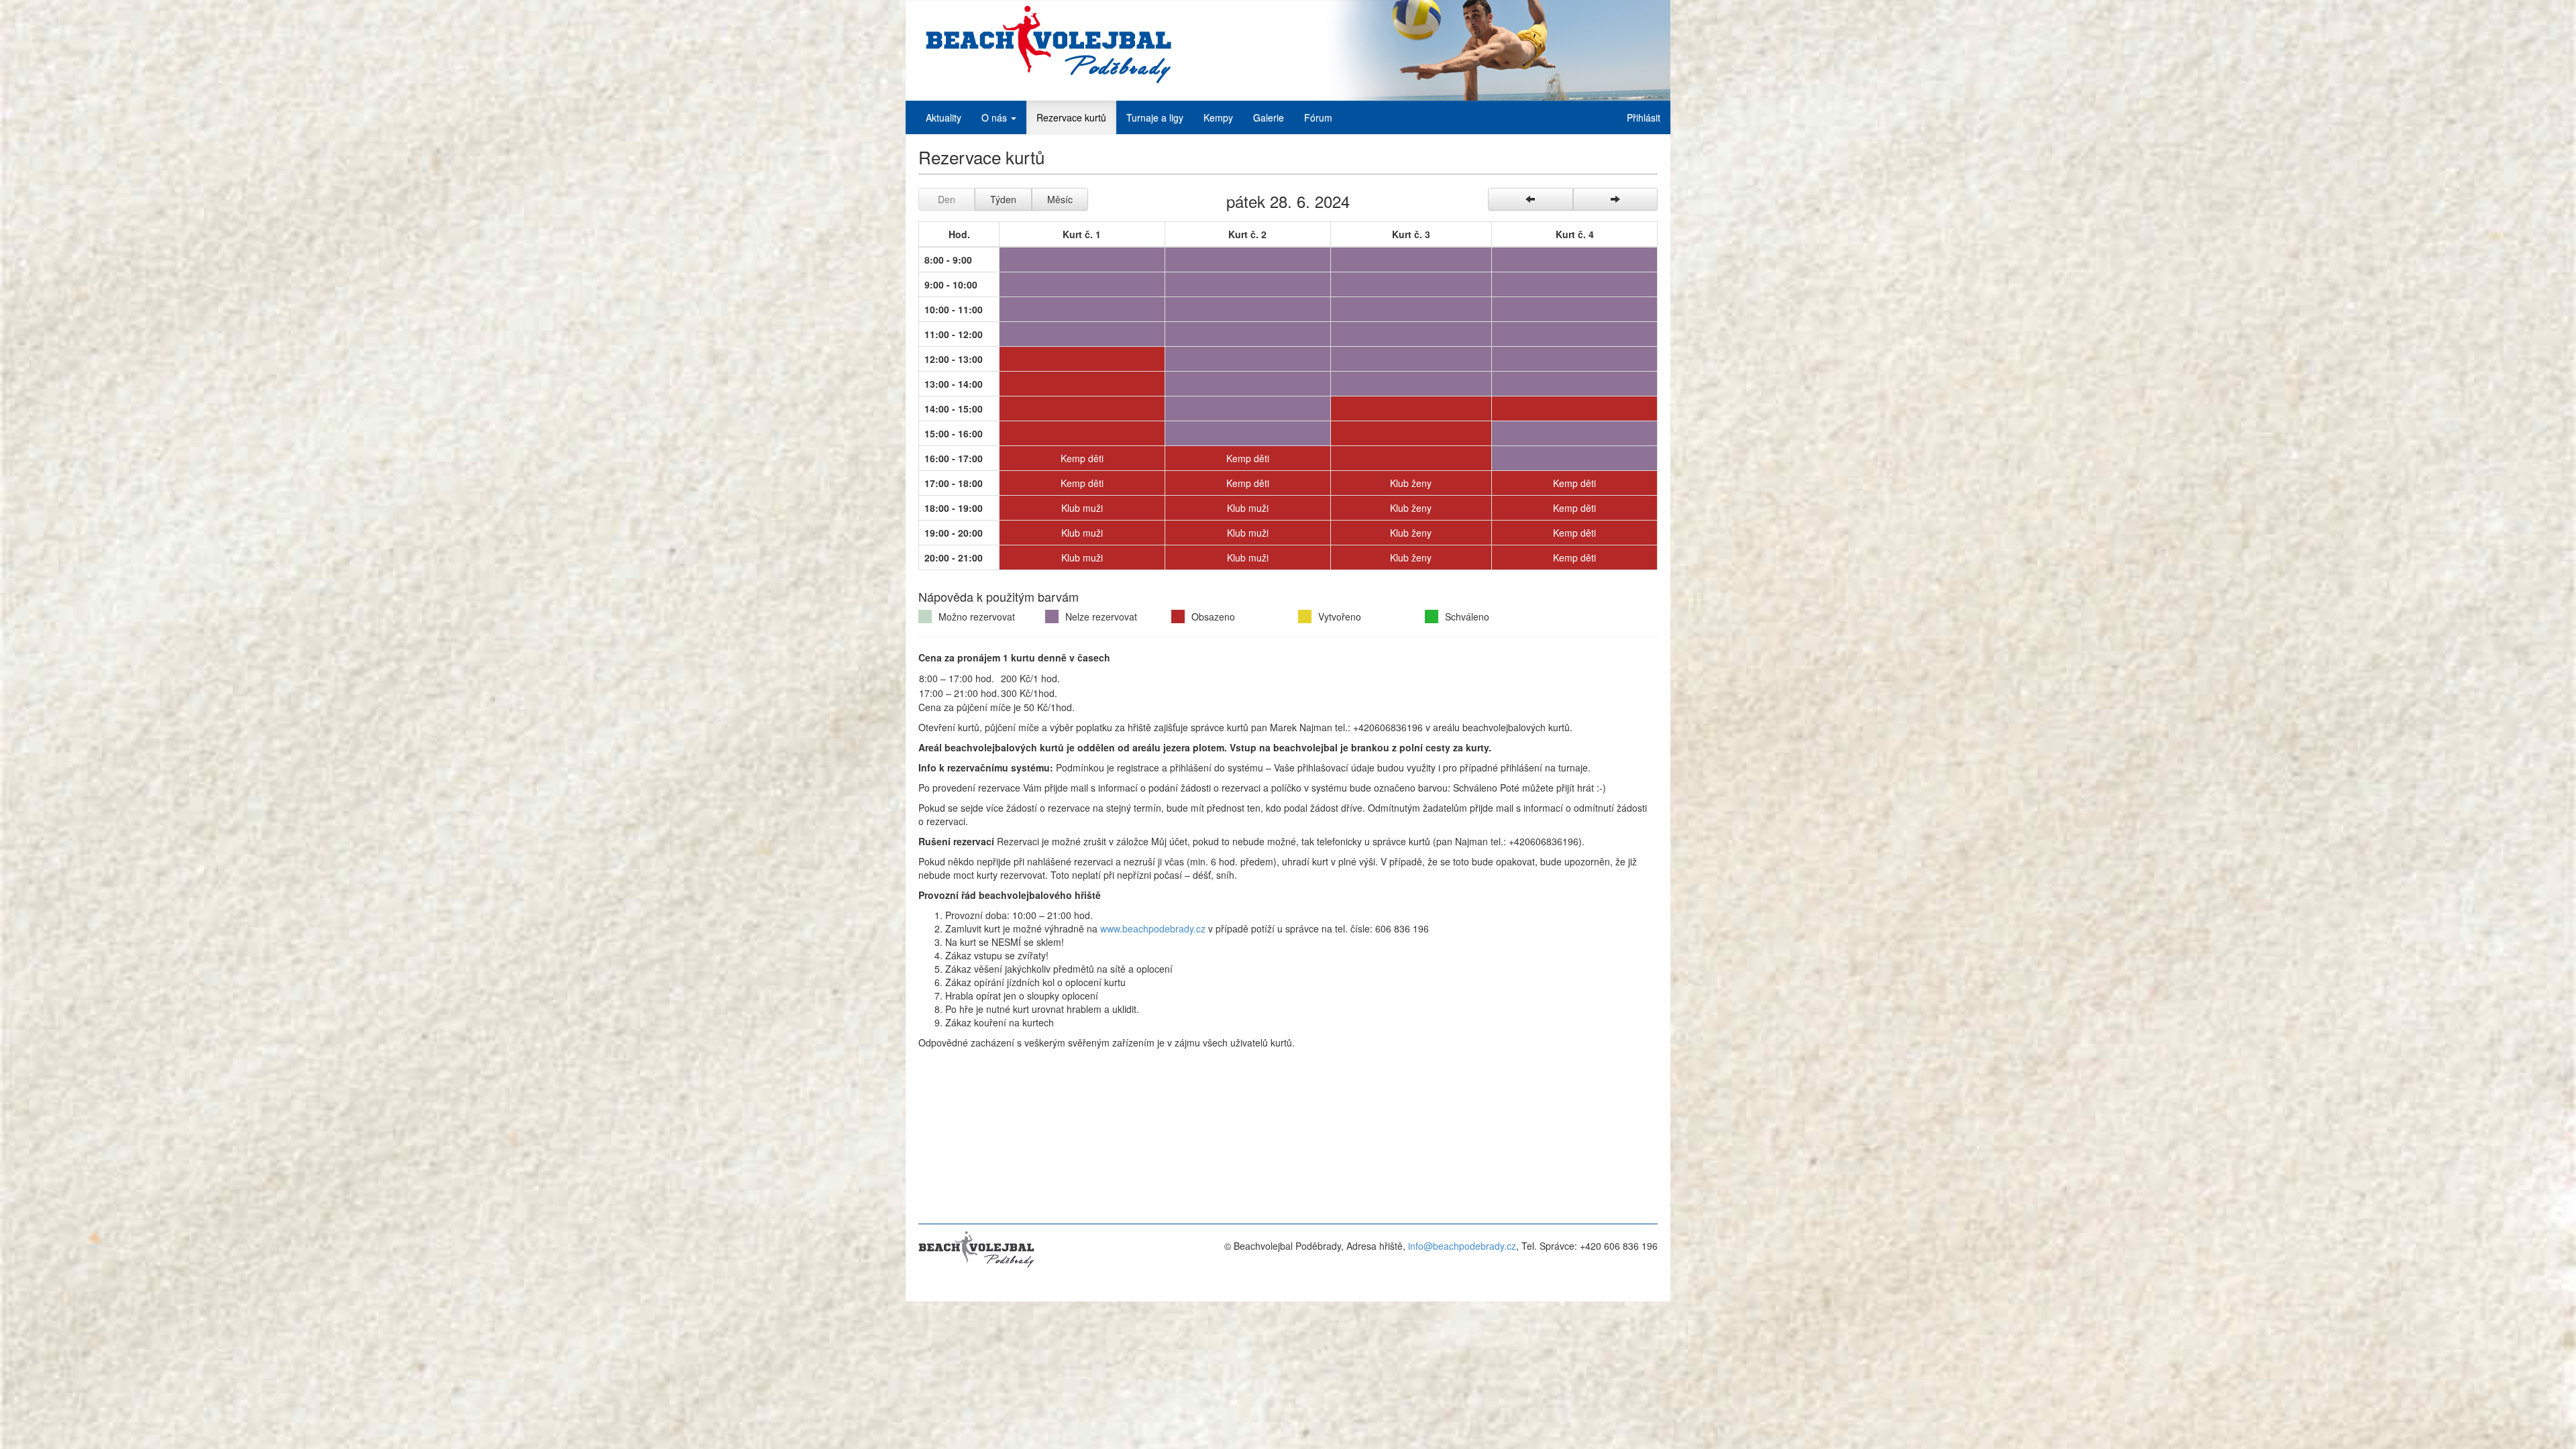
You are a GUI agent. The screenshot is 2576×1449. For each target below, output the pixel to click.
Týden (1003, 199)
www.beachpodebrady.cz (1153, 928)
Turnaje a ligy (1155, 117)
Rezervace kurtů (1071, 117)
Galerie (1269, 117)
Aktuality (944, 117)
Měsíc (1060, 199)
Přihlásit (1644, 117)
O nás (996, 117)
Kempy (1218, 117)
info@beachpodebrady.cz (1462, 1246)
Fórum (1318, 117)
